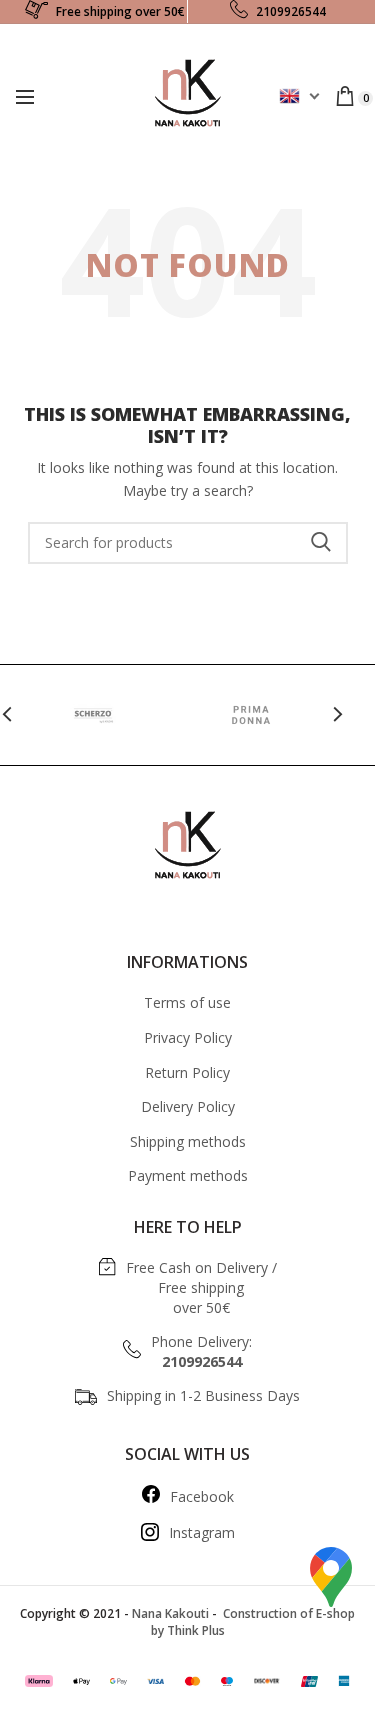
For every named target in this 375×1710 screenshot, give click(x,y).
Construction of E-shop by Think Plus (253, 1622)
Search (321, 543)
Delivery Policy (188, 1106)
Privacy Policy (188, 1037)
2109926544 (291, 11)
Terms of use (187, 1002)
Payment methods (188, 1175)
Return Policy (187, 1072)
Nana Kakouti (170, 1613)
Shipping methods (188, 1141)
